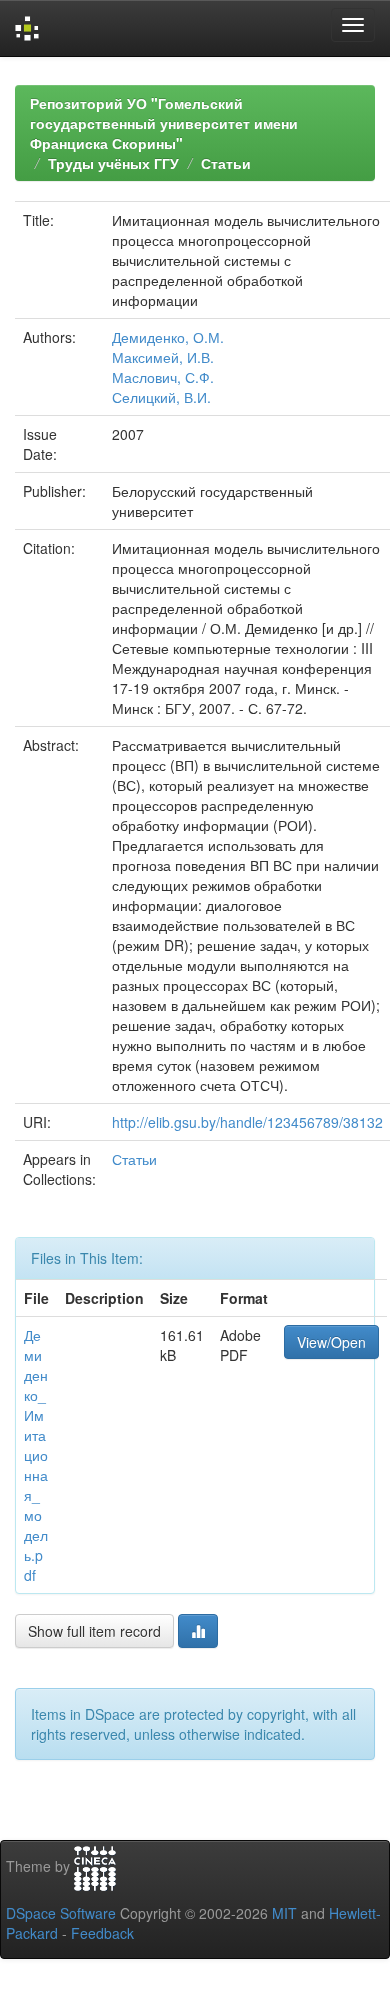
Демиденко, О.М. (168, 337)
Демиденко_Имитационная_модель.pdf (36, 1455)
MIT (284, 1913)
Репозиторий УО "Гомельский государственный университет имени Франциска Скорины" (164, 123)
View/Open (331, 1342)
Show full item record (94, 1631)
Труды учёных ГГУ (113, 163)
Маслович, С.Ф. (163, 377)
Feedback (102, 1933)
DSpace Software (61, 1913)
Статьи (226, 163)
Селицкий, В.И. (161, 397)
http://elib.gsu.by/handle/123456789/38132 (247, 1122)
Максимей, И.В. (163, 357)
